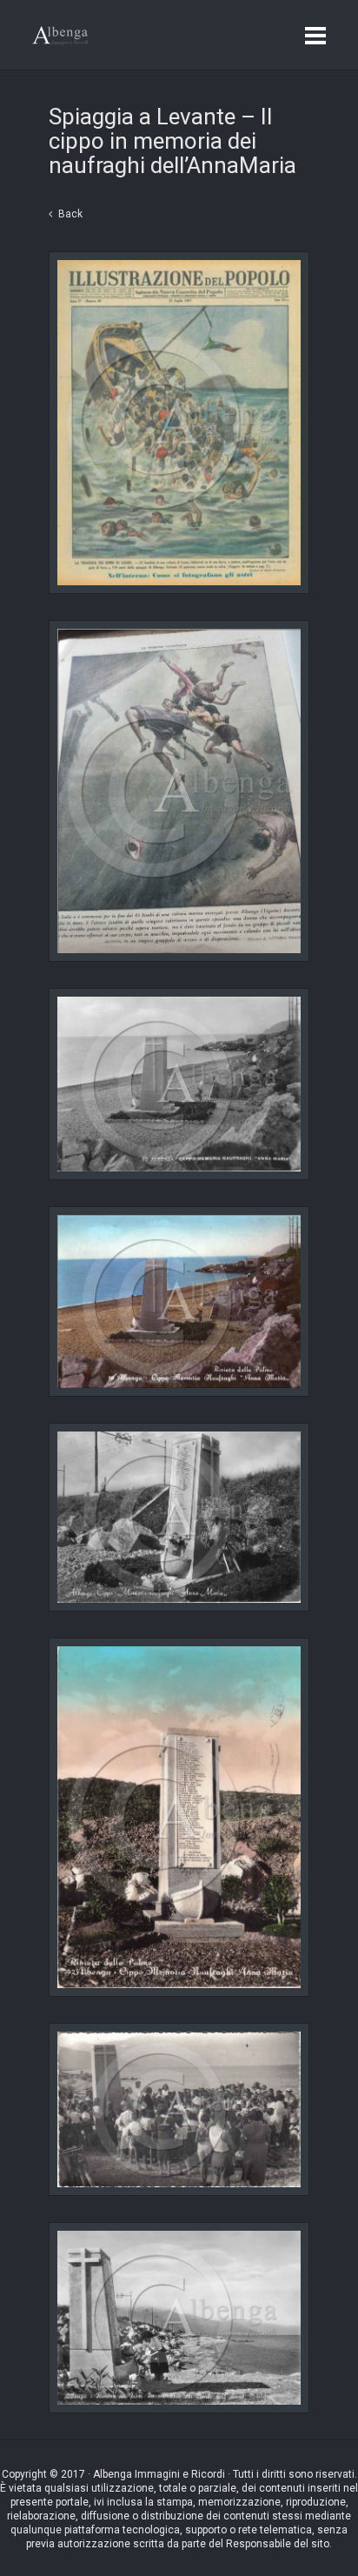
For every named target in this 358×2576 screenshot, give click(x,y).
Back (70, 214)
